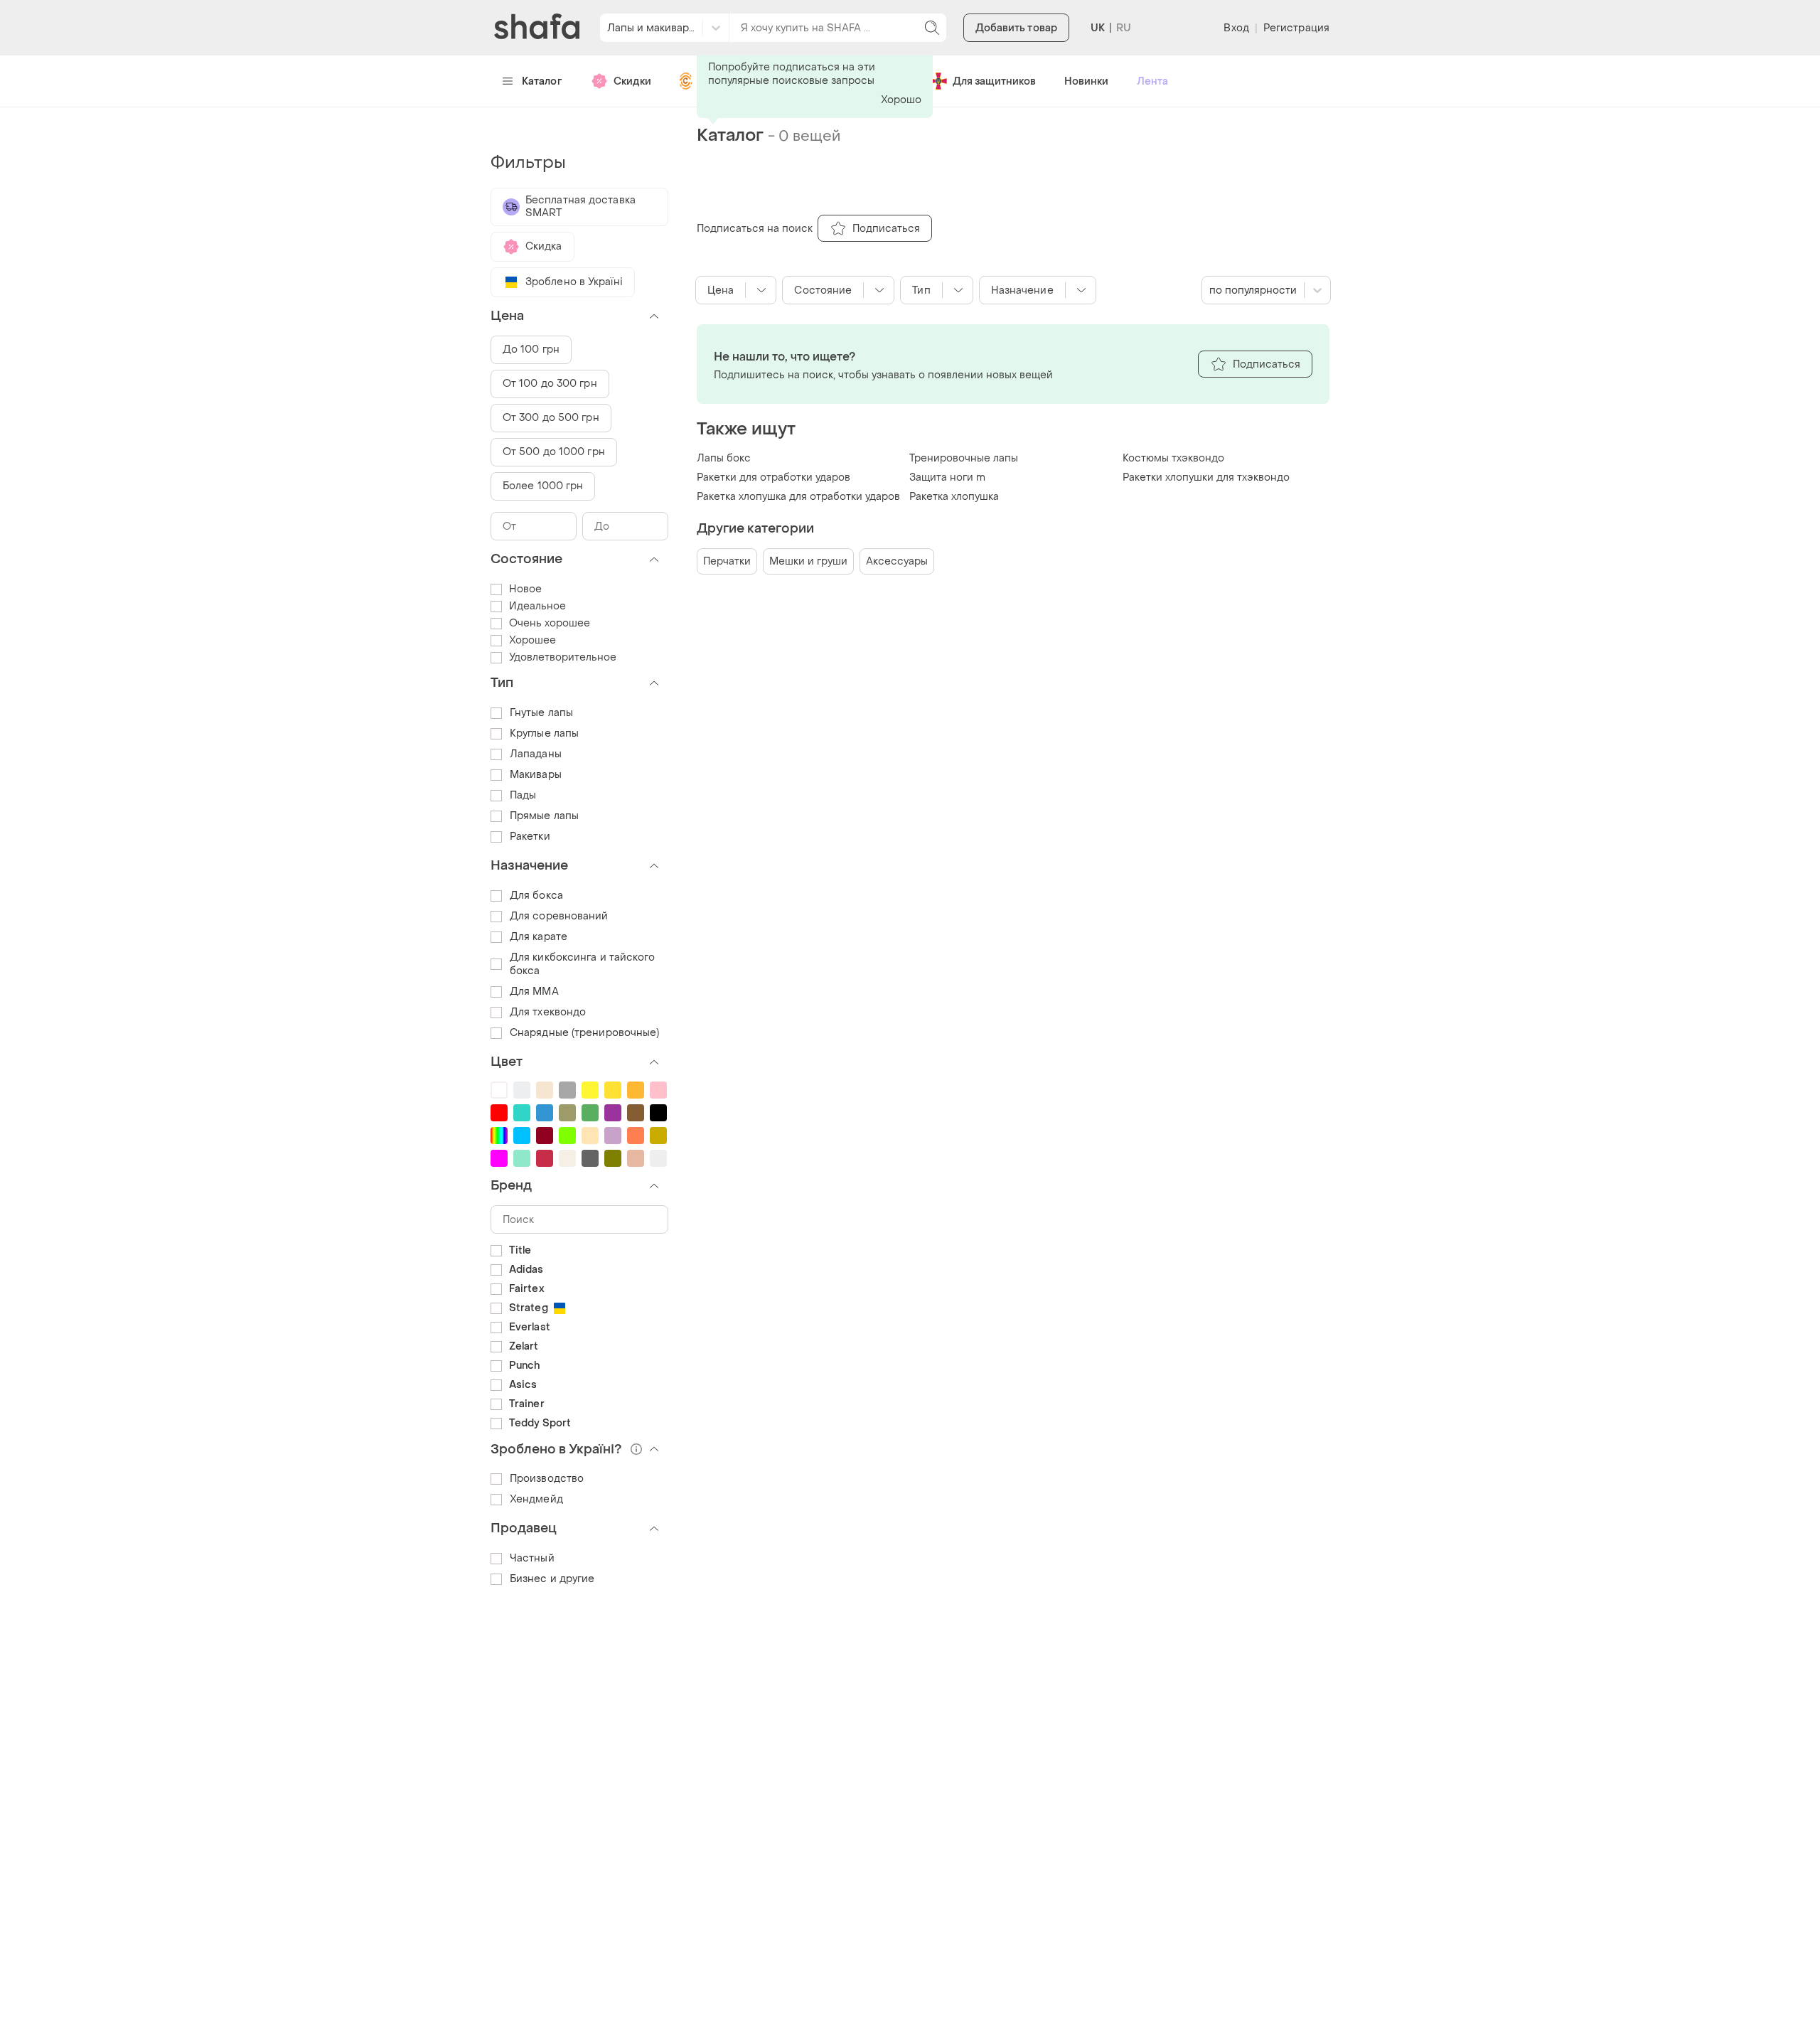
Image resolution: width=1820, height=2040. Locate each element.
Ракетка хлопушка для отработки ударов (798, 497)
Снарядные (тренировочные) (585, 1033)
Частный (532, 1558)
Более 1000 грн (543, 486)
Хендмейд (536, 1499)
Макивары (536, 775)
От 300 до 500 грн (551, 418)
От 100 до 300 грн (550, 384)
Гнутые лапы (541, 713)
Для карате (539, 937)
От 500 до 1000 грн (554, 452)
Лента (1152, 81)
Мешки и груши (808, 561)
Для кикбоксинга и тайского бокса (583, 964)
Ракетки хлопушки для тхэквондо (1206, 477)
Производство (547, 1479)
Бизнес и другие (552, 1579)
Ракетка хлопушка (954, 497)
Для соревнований (559, 916)
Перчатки (727, 561)
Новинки (1086, 81)
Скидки (632, 81)
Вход (1236, 28)
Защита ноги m (947, 477)
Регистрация (1296, 28)
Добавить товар (1016, 28)
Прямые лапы (544, 816)
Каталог (542, 81)
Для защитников (994, 81)
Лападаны (536, 754)
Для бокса (536, 896)
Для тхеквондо (548, 1012)
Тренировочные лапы (964, 458)
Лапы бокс (724, 458)
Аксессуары (897, 561)
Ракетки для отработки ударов (773, 477)
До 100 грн (531, 349)
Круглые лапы (544, 733)
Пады (523, 795)
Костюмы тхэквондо (1173, 458)
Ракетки (530, 837)
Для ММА (534, 992)
